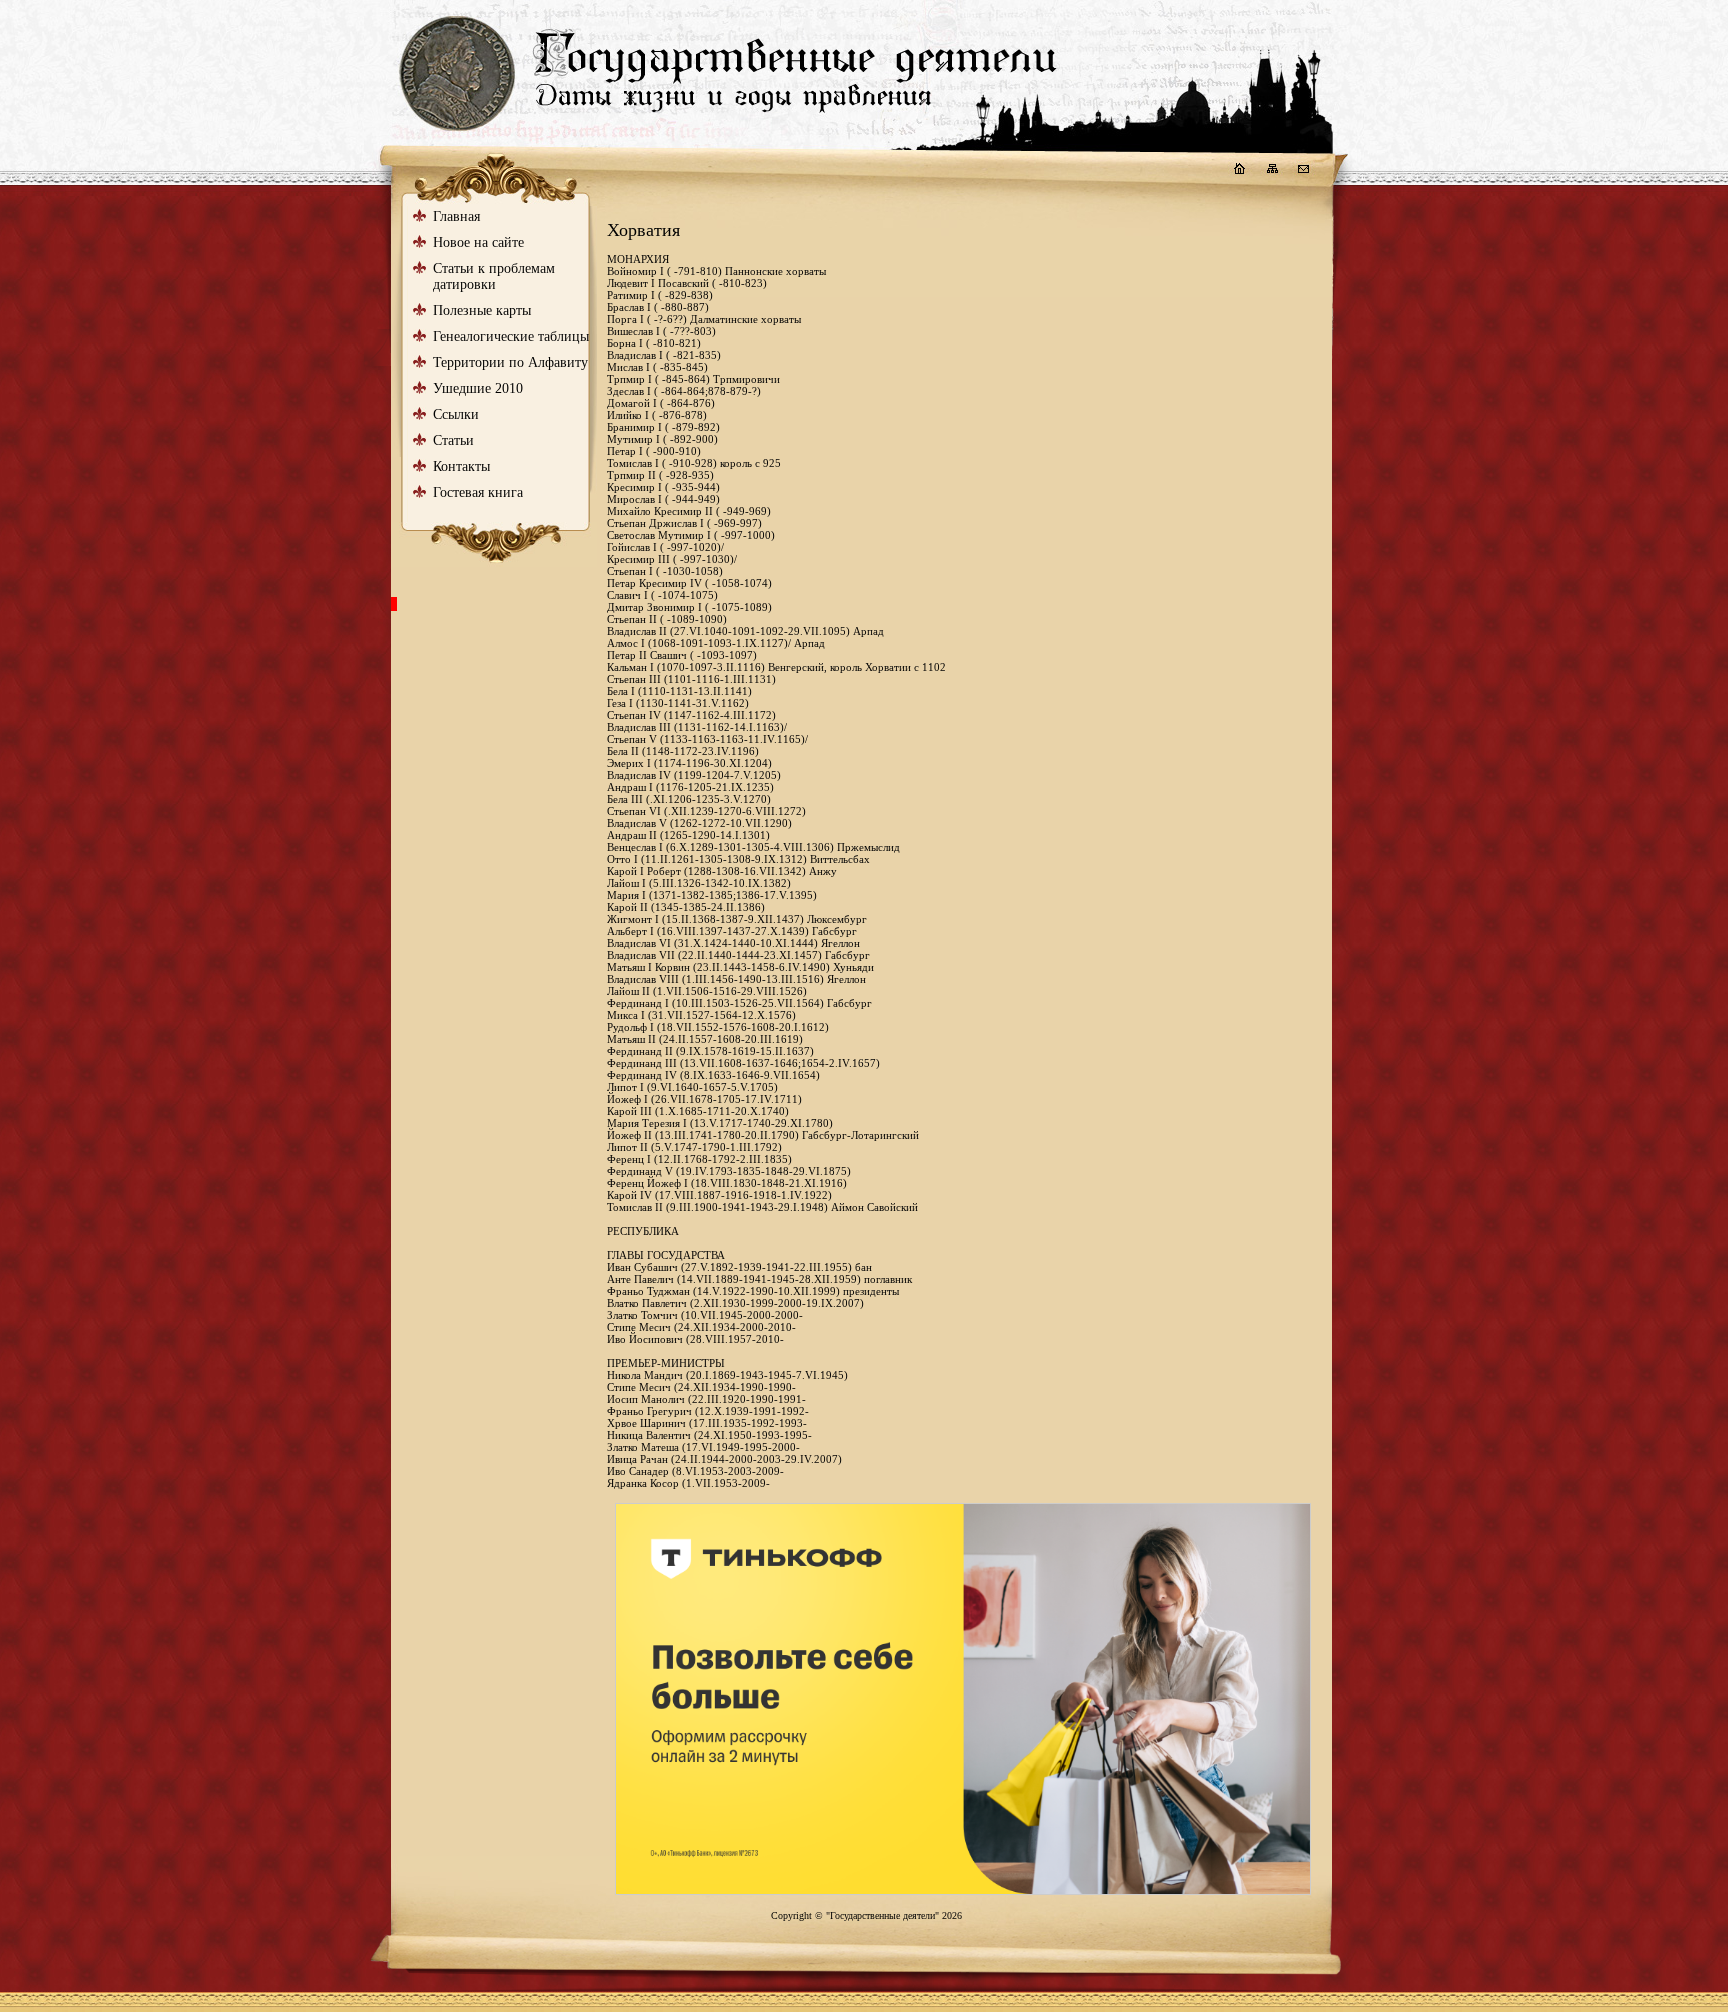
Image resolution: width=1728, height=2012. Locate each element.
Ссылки (456, 414)
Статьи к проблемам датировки (494, 276)
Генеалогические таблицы (511, 336)
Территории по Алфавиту (510, 362)
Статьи (453, 440)
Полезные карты (482, 310)
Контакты (461, 466)
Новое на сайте (478, 242)
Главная (456, 216)
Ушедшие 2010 (478, 388)
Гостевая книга (478, 492)
